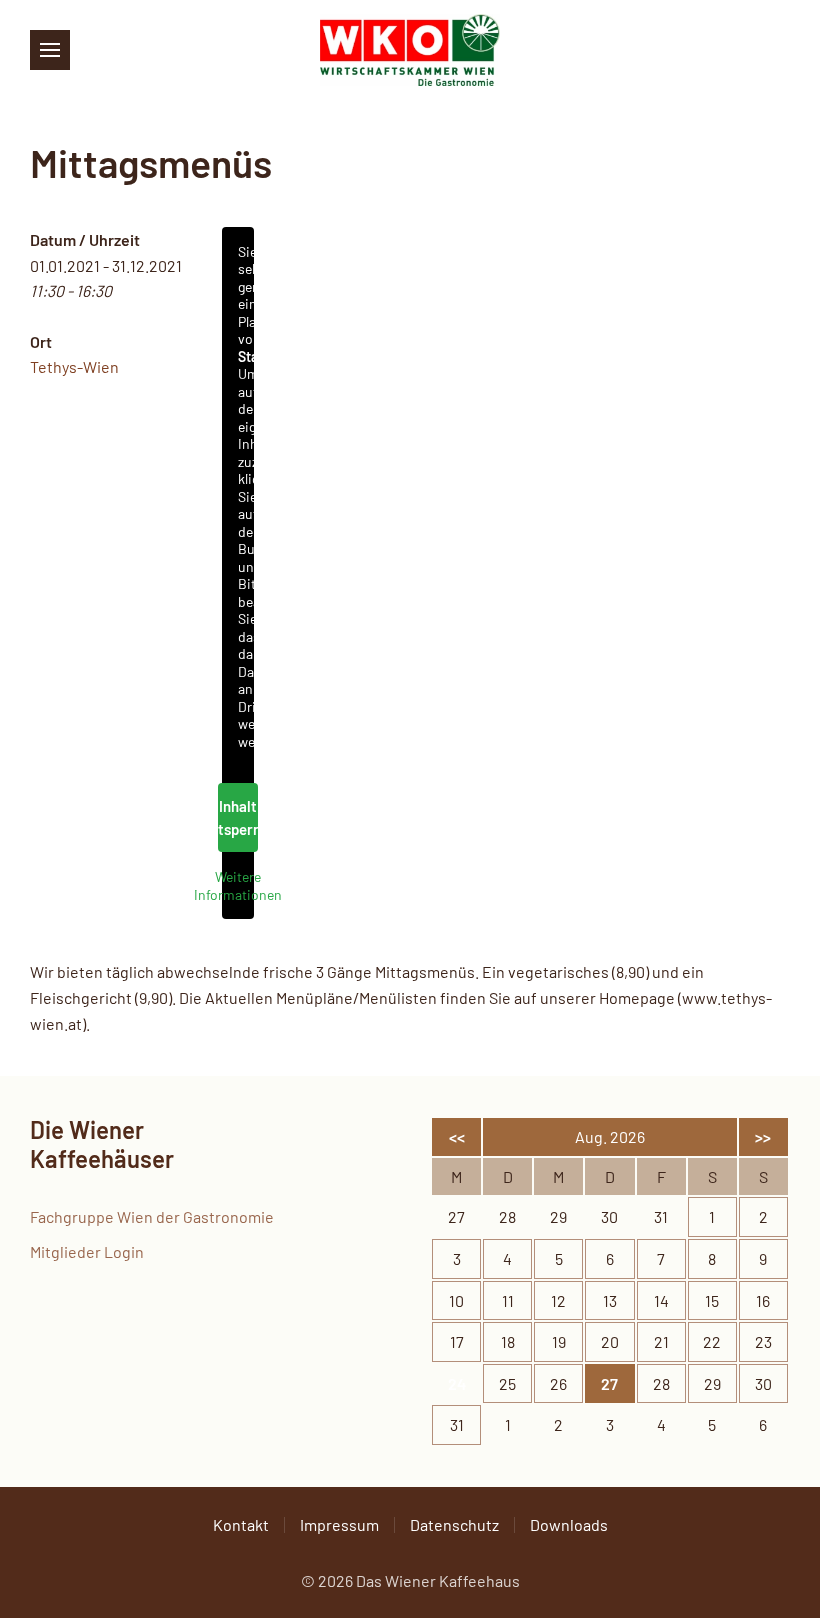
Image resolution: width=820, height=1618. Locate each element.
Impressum (339, 1524)
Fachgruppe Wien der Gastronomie (152, 1216)
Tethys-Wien (74, 366)
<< (457, 1136)
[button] (50, 50)
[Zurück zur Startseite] (410, 50)
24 (457, 1383)
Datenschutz (454, 1524)
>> (763, 1136)
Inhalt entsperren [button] (238, 817)
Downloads (569, 1524)
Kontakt (241, 1524)
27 (609, 1383)
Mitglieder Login (87, 1251)
